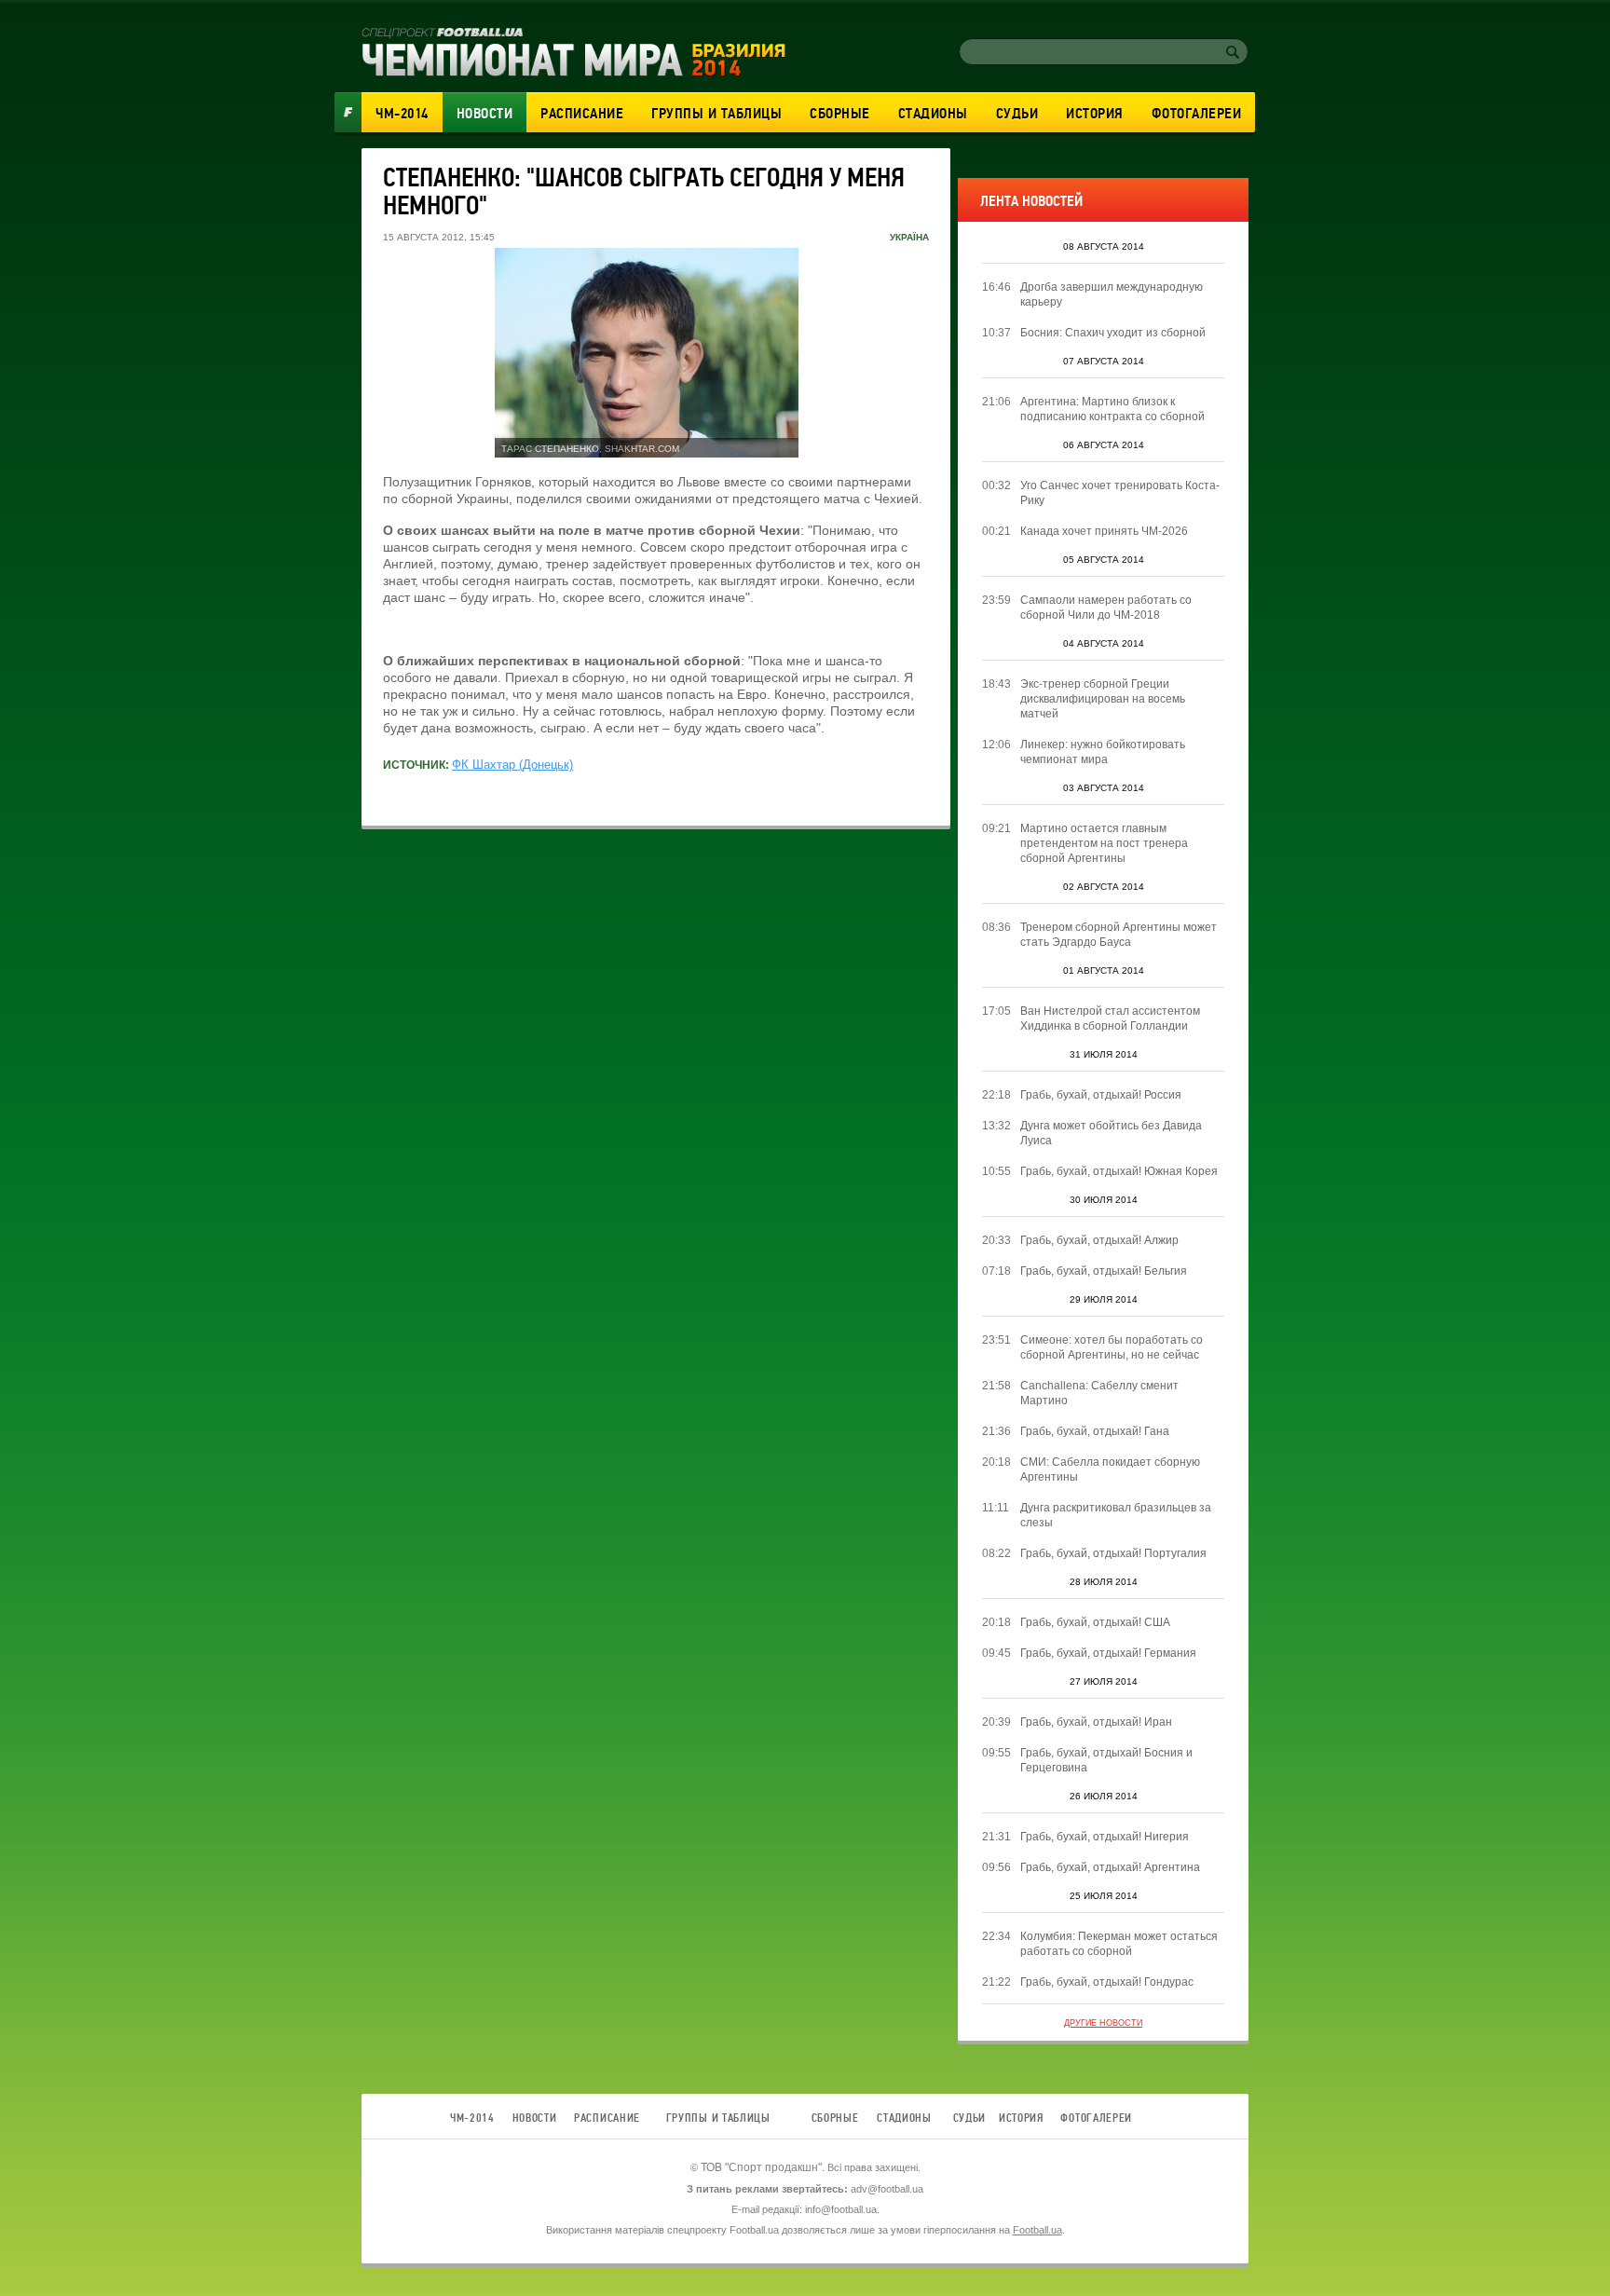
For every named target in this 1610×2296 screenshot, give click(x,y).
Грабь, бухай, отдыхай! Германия (1108, 1653)
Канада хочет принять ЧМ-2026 (1104, 531)
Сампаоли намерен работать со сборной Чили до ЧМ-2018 (1106, 608)
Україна (909, 237)
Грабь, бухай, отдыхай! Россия (1101, 1095)
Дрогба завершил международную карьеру (1112, 294)
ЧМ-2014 (402, 114)
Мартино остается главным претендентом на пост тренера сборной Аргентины (1104, 843)
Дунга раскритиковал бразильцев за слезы (1116, 1515)
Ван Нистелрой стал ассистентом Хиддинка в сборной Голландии (1110, 1018)
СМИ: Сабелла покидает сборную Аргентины (1110, 1469)
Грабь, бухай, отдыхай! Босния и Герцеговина (1106, 1760)
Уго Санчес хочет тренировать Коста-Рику (1120, 493)
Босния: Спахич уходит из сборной (1113, 333)
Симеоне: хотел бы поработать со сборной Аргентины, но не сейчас (1112, 1347)
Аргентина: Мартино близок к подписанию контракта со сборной (1112, 409)
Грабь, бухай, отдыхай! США (1095, 1622)
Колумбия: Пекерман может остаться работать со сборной (1119, 1944)
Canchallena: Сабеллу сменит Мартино (1099, 1393)
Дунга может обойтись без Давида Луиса (1111, 1133)
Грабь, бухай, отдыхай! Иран (1096, 1722)
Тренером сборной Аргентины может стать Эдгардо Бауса (1119, 935)
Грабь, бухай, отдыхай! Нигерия (1105, 1837)
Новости (485, 114)
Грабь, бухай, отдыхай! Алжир (1099, 1240)
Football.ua (1037, 2230)
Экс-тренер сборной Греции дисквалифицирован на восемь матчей (1103, 699)
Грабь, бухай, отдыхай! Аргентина (1110, 1867)
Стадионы (933, 114)
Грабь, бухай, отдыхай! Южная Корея (1119, 1171)
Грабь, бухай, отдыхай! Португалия (1113, 1553)
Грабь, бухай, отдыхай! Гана (1095, 1431)
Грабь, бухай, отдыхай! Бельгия (1104, 1271)
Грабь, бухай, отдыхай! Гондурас (1107, 1982)
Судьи (1017, 114)
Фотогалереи (1197, 114)
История (1095, 114)
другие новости (1103, 2023)
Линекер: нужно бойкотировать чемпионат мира (1103, 752)
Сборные (840, 114)
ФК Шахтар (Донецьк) (512, 765)
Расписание (582, 114)
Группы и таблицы (716, 114)
